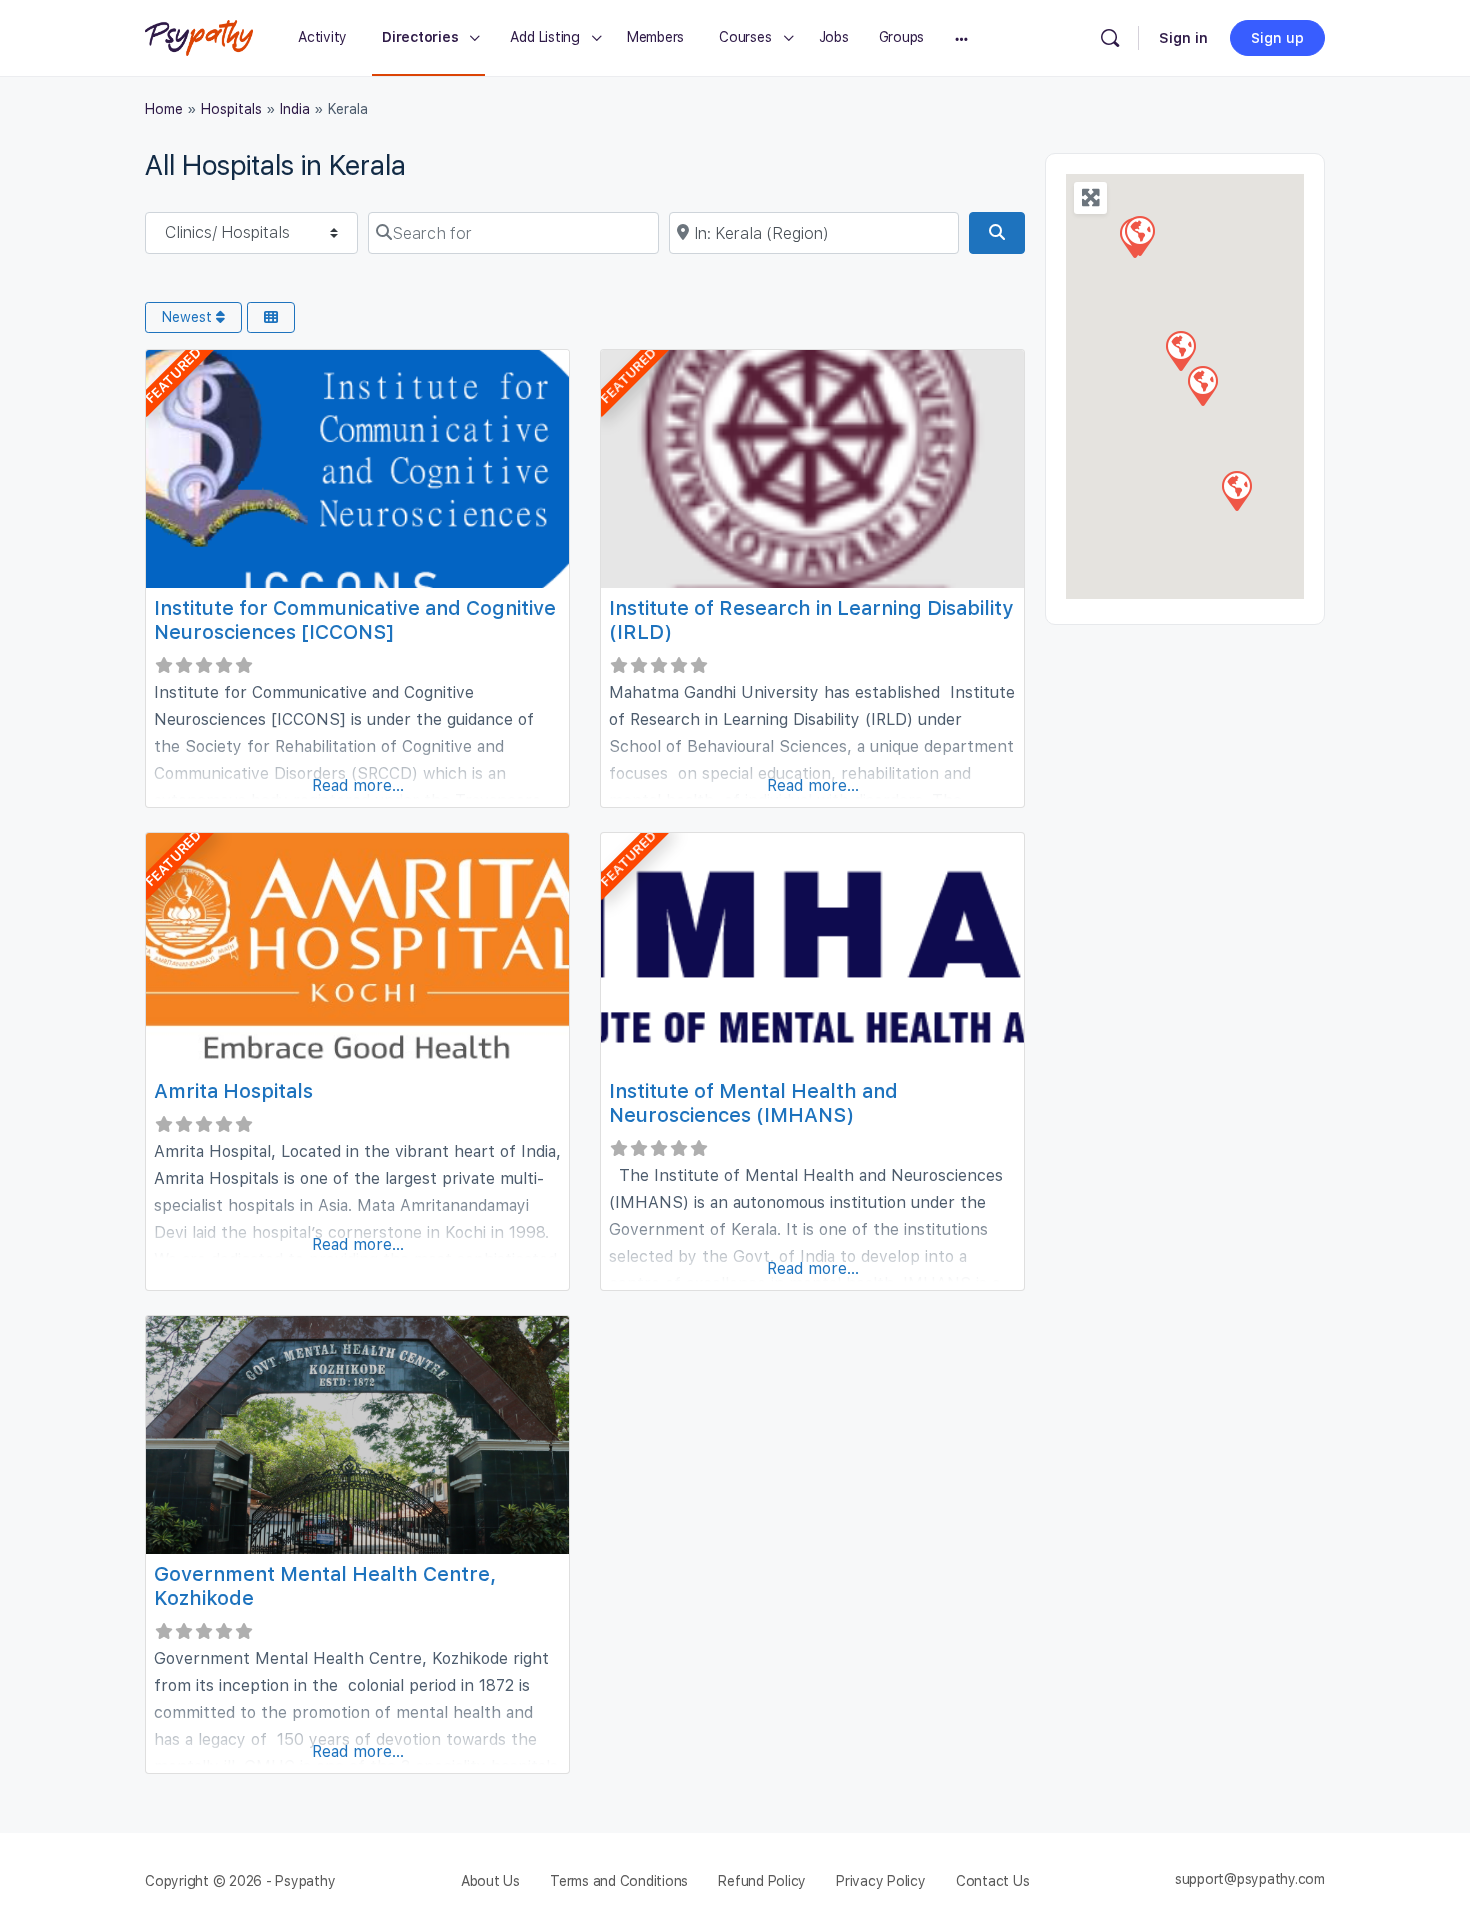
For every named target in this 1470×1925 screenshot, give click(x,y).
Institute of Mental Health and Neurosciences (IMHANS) (753, 1103)
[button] (1139, 235)
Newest (189, 317)
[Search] (1110, 38)
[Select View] (271, 317)
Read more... (358, 785)
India (295, 109)
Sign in (1183, 38)
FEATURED (173, 375)
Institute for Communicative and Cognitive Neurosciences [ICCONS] (355, 620)
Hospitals (231, 109)
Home (164, 109)
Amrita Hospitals (233, 1091)
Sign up (1277, 38)
